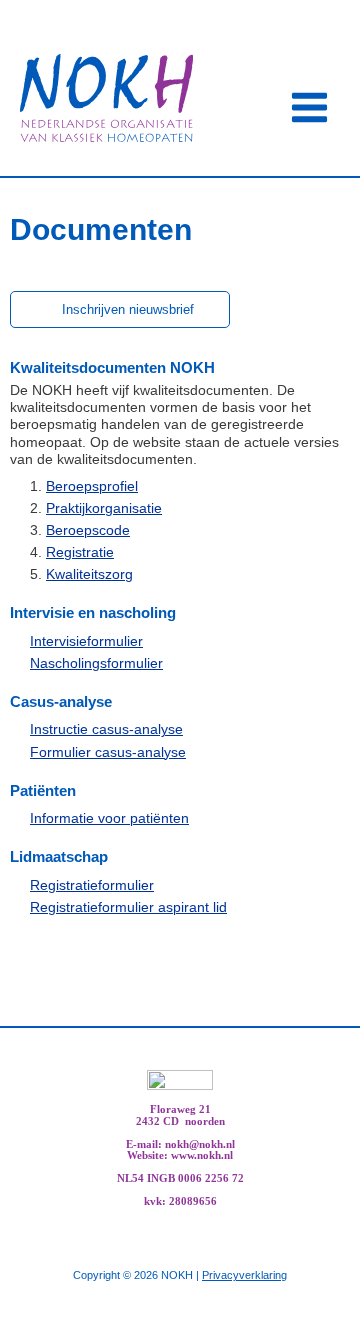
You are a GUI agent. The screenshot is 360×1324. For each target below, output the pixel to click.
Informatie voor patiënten (109, 818)
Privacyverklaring (244, 1275)
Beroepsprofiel (92, 486)
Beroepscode (88, 530)
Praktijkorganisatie (104, 508)
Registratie (80, 552)
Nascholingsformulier (96, 663)
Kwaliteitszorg (89, 574)
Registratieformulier (92, 885)
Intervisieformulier (86, 641)
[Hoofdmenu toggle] (310, 108)
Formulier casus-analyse (108, 752)
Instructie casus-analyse (106, 729)
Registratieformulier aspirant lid (128, 907)
